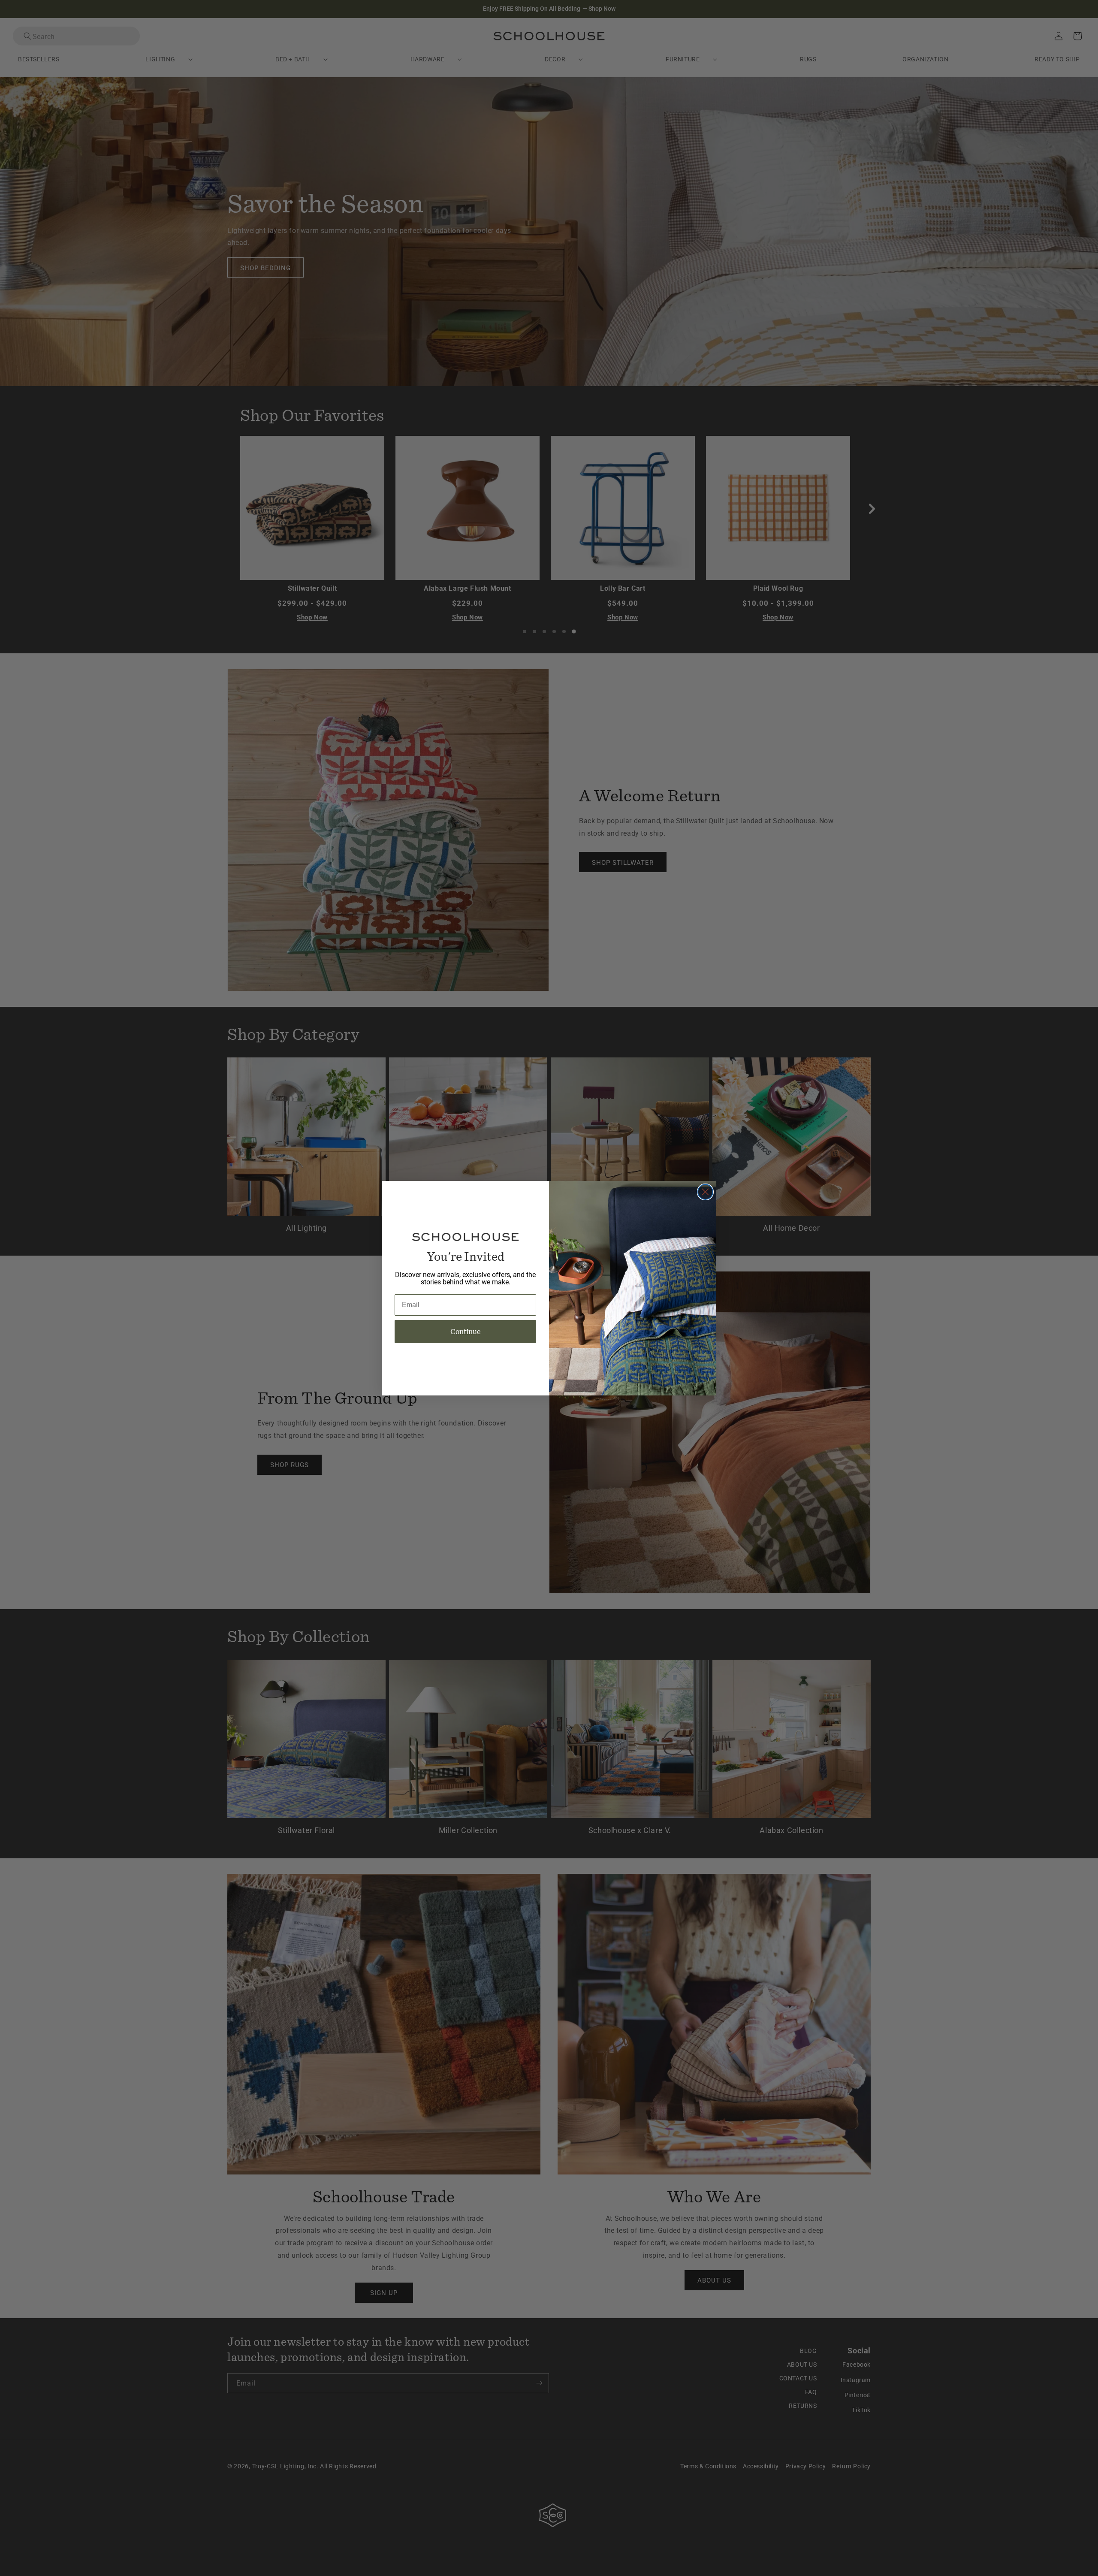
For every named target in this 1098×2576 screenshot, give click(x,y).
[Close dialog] (705, 1192)
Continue (466, 1331)
